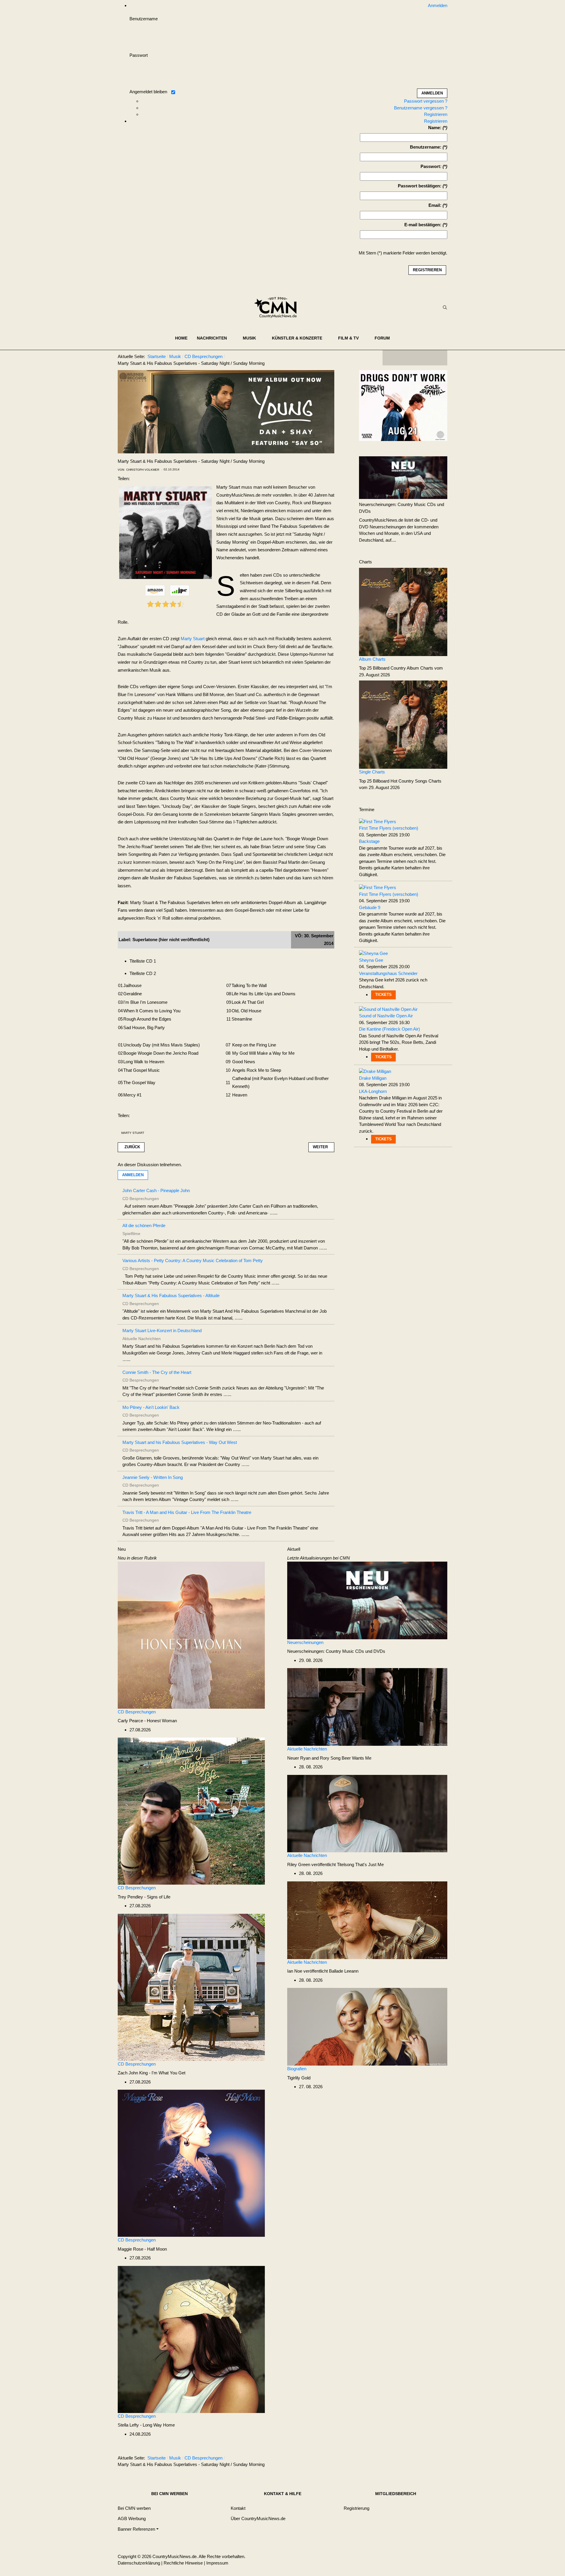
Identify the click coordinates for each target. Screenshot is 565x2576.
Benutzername (144, 19)
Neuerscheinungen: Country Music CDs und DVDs (336, 1651)
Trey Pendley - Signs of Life (144, 1897)
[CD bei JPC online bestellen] (180, 590)
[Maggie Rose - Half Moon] (191, 2163)
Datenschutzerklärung (139, 2563)
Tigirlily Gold (299, 2078)
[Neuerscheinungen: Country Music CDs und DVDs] (403, 477)
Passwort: (431, 166)
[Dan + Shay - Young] (226, 411)
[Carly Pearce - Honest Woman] (191, 1635)
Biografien (297, 2069)
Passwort (139, 55)
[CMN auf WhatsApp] (415, 358)
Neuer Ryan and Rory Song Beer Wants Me (329, 1758)
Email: (435, 205)
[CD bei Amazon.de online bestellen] (155, 590)
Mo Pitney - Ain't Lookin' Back (151, 1407)
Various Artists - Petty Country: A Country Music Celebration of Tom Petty (193, 1260)
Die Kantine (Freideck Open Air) (389, 1029)
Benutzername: (426, 147)
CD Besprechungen (137, 1712)
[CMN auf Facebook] (391, 358)
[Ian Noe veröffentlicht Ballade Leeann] (367, 1920)
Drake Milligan (373, 1078)
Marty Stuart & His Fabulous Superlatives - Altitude (171, 1296)
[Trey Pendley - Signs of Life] (191, 1811)
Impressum (217, 2563)
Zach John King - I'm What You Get (152, 2073)
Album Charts (372, 659)
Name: (435, 128)
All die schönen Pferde (144, 1225)
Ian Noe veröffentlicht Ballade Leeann (323, 1971)
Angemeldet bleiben (148, 92)
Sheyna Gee (371, 960)
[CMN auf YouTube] (427, 358)
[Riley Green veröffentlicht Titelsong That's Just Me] (367, 1813)
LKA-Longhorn (373, 1091)
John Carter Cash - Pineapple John (156, 1190)
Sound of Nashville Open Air (386, 1016)
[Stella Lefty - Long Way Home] (191, 2339)
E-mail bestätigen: (423, 225)
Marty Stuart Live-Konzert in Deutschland (162, 1331)
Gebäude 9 (370, 907)
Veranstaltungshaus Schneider (388, 973)
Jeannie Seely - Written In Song (153, 1477)
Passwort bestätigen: (420, 186)
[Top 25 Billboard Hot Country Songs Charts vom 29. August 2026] (403, 724)
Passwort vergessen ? (426, 101)
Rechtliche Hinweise (183, 2563)
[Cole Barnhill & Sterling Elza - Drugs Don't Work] (403, 405)
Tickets (383, 995)
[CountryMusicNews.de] (278, 307)
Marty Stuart (193, 639)
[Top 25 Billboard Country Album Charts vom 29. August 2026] (403, 611)
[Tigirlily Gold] (367, 2026)
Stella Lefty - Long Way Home (146, 2425)
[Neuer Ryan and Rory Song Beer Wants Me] (367, 1706)
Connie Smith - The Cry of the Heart (157, 1372)
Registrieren (436, 114)
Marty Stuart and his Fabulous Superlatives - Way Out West (180, 1442)
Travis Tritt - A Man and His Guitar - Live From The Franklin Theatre (187, 1512)
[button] (215, 338)
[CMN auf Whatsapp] (418, 2459)
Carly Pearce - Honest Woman (147, 1721)
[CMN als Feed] (438, 358)
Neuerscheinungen (305, 1642)
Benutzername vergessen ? (421, 108)
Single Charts (372, 772)
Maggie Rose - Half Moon (142, 2249)
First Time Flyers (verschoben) (389, 828)
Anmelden (133, 1175)
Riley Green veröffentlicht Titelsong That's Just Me (335, 1864)
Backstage (369, 841)
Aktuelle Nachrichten (307, 1749)
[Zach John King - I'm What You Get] (191, 1987)
